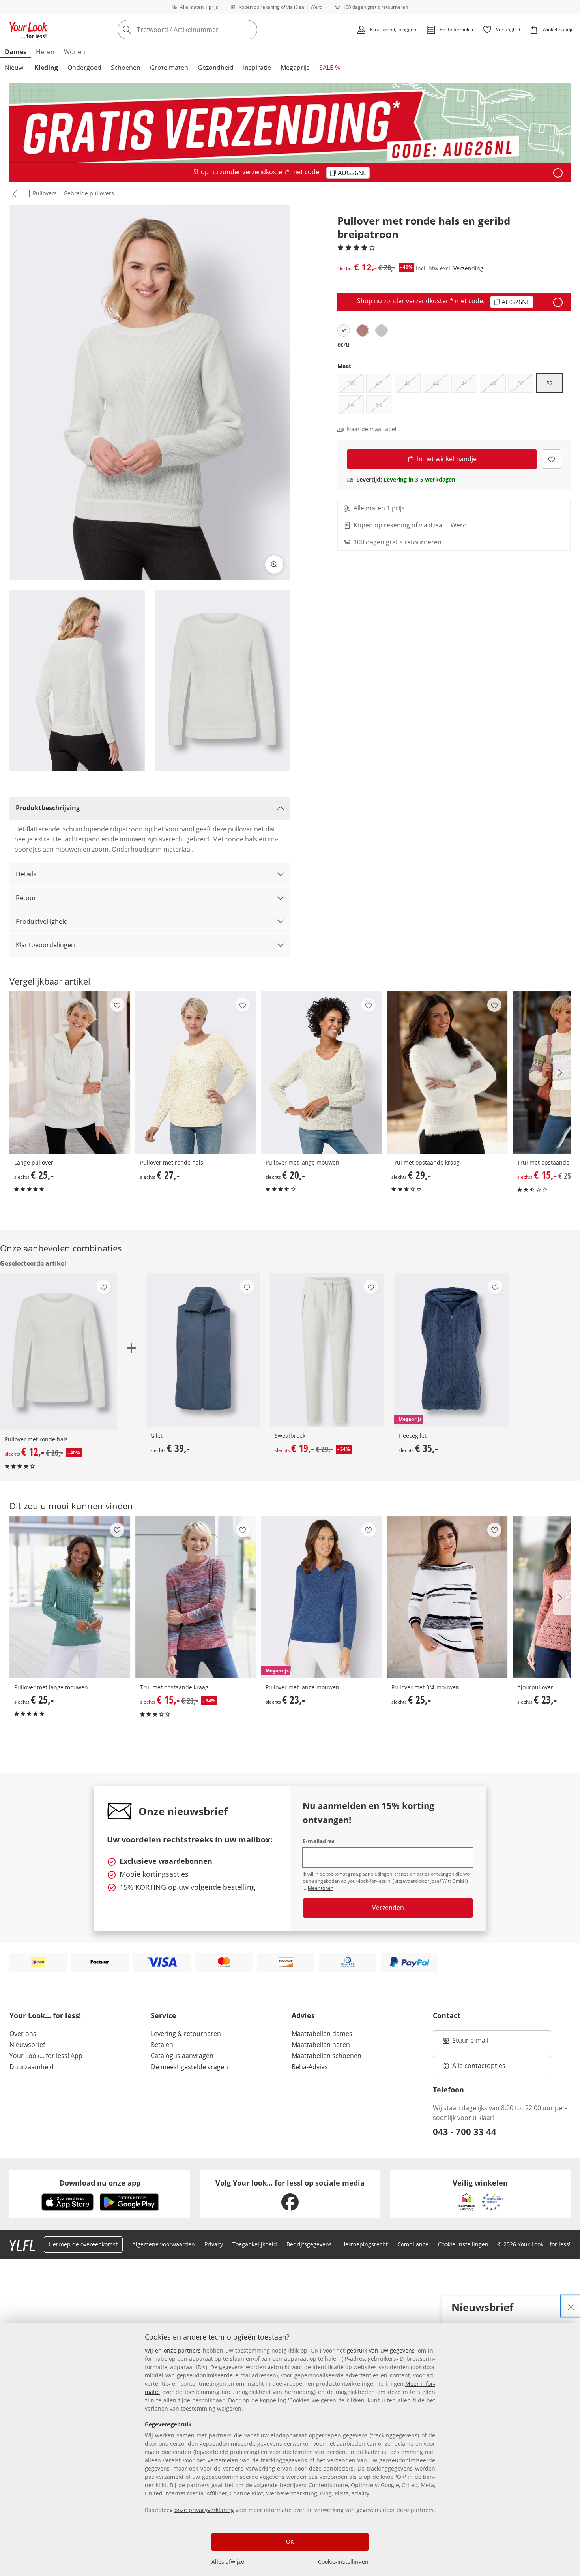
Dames (16, 52)
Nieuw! (15, 68)
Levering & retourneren (186, 2034)
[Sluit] (571, 2306)
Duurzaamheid (32, 2067)
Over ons (23, 2034)
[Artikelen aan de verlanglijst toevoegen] (551, 459)
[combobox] (205, 30)
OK (290, 2541)
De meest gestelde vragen (189, 2067)
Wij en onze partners (173, 2350)
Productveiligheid (42, 921)
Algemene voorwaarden (164, 2244)
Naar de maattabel (372, 429)
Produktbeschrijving (48, 808)
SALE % (330, 68)
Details (26, 874)
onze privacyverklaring (204, 2510)
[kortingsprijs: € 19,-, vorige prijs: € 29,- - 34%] (327, 1350)
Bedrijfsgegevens (309, 2244)
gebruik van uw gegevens (381, 2350)
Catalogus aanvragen (182, 2056)
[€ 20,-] (321, 1072)
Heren (45, 52)
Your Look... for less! (45, 2015)
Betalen (162, 2045)
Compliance (413, 2244)
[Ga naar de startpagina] (28, 30)
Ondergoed (84, 68)
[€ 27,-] (196, 1072)
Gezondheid (216, 68)
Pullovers (45, 193)
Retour (26, 898)
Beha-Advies (310, 2067)
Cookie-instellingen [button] (463, 2244)
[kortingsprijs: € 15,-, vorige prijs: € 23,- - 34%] (196, 1597)
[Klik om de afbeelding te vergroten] (274, 565)
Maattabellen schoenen (326, 2056)
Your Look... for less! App (46, 2056)
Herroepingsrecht (365, 2244)
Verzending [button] (468, 268)
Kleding (46, 68)
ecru (343, 344)
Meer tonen (321, 1888)
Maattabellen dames (322, 2034)
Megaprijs (295, 68)
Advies (303, 2015)
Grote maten (169, 68)
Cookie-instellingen (343, 2562)
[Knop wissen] (249, 30)
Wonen (75, 52)
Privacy (214, 2244)
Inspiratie (257, 68)
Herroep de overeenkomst (83, 2244)
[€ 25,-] (70, 1072)
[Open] (558, 173)
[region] (290, 2449)
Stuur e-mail (470, 2043)
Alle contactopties (479, 2066)
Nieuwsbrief (27, 2045)
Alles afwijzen (230, 2562)
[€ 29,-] (447, 1072)
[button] (13, 193)
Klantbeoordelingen (45, 945)
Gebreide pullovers (89, 193)
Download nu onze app (100, 2183)
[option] (344, 330)
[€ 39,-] (203, 1350)
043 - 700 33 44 (465, 2131)
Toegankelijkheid (255, 2244)
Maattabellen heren (321, 2045)
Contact (447, 2015)
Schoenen (126, 68)
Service (164, 2015)
